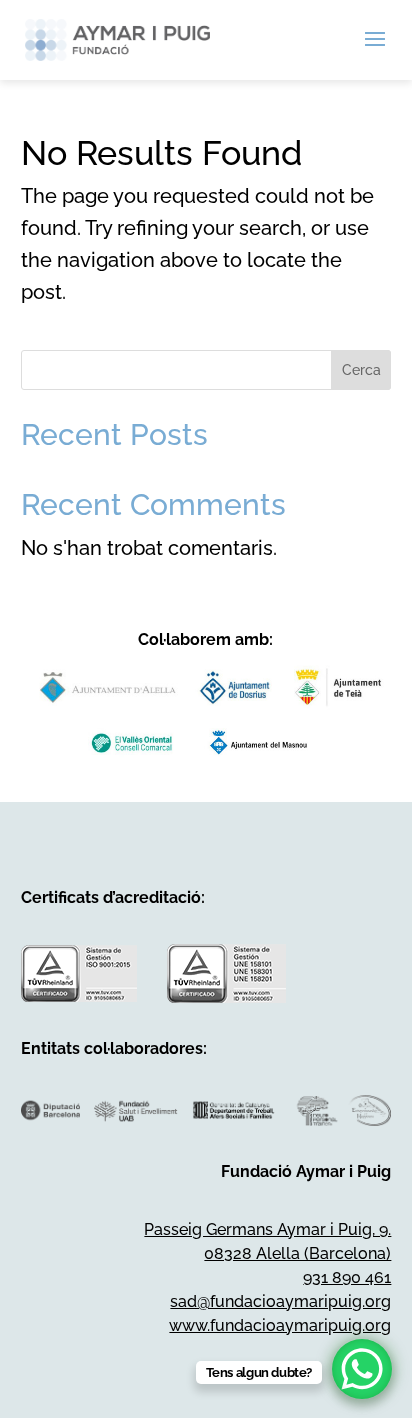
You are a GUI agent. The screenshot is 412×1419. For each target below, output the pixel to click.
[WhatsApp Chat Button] (362, 1369)
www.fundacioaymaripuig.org (280, 1325)
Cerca (361, 370)
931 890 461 (347, 1277)
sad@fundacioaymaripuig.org (280, 1301)
